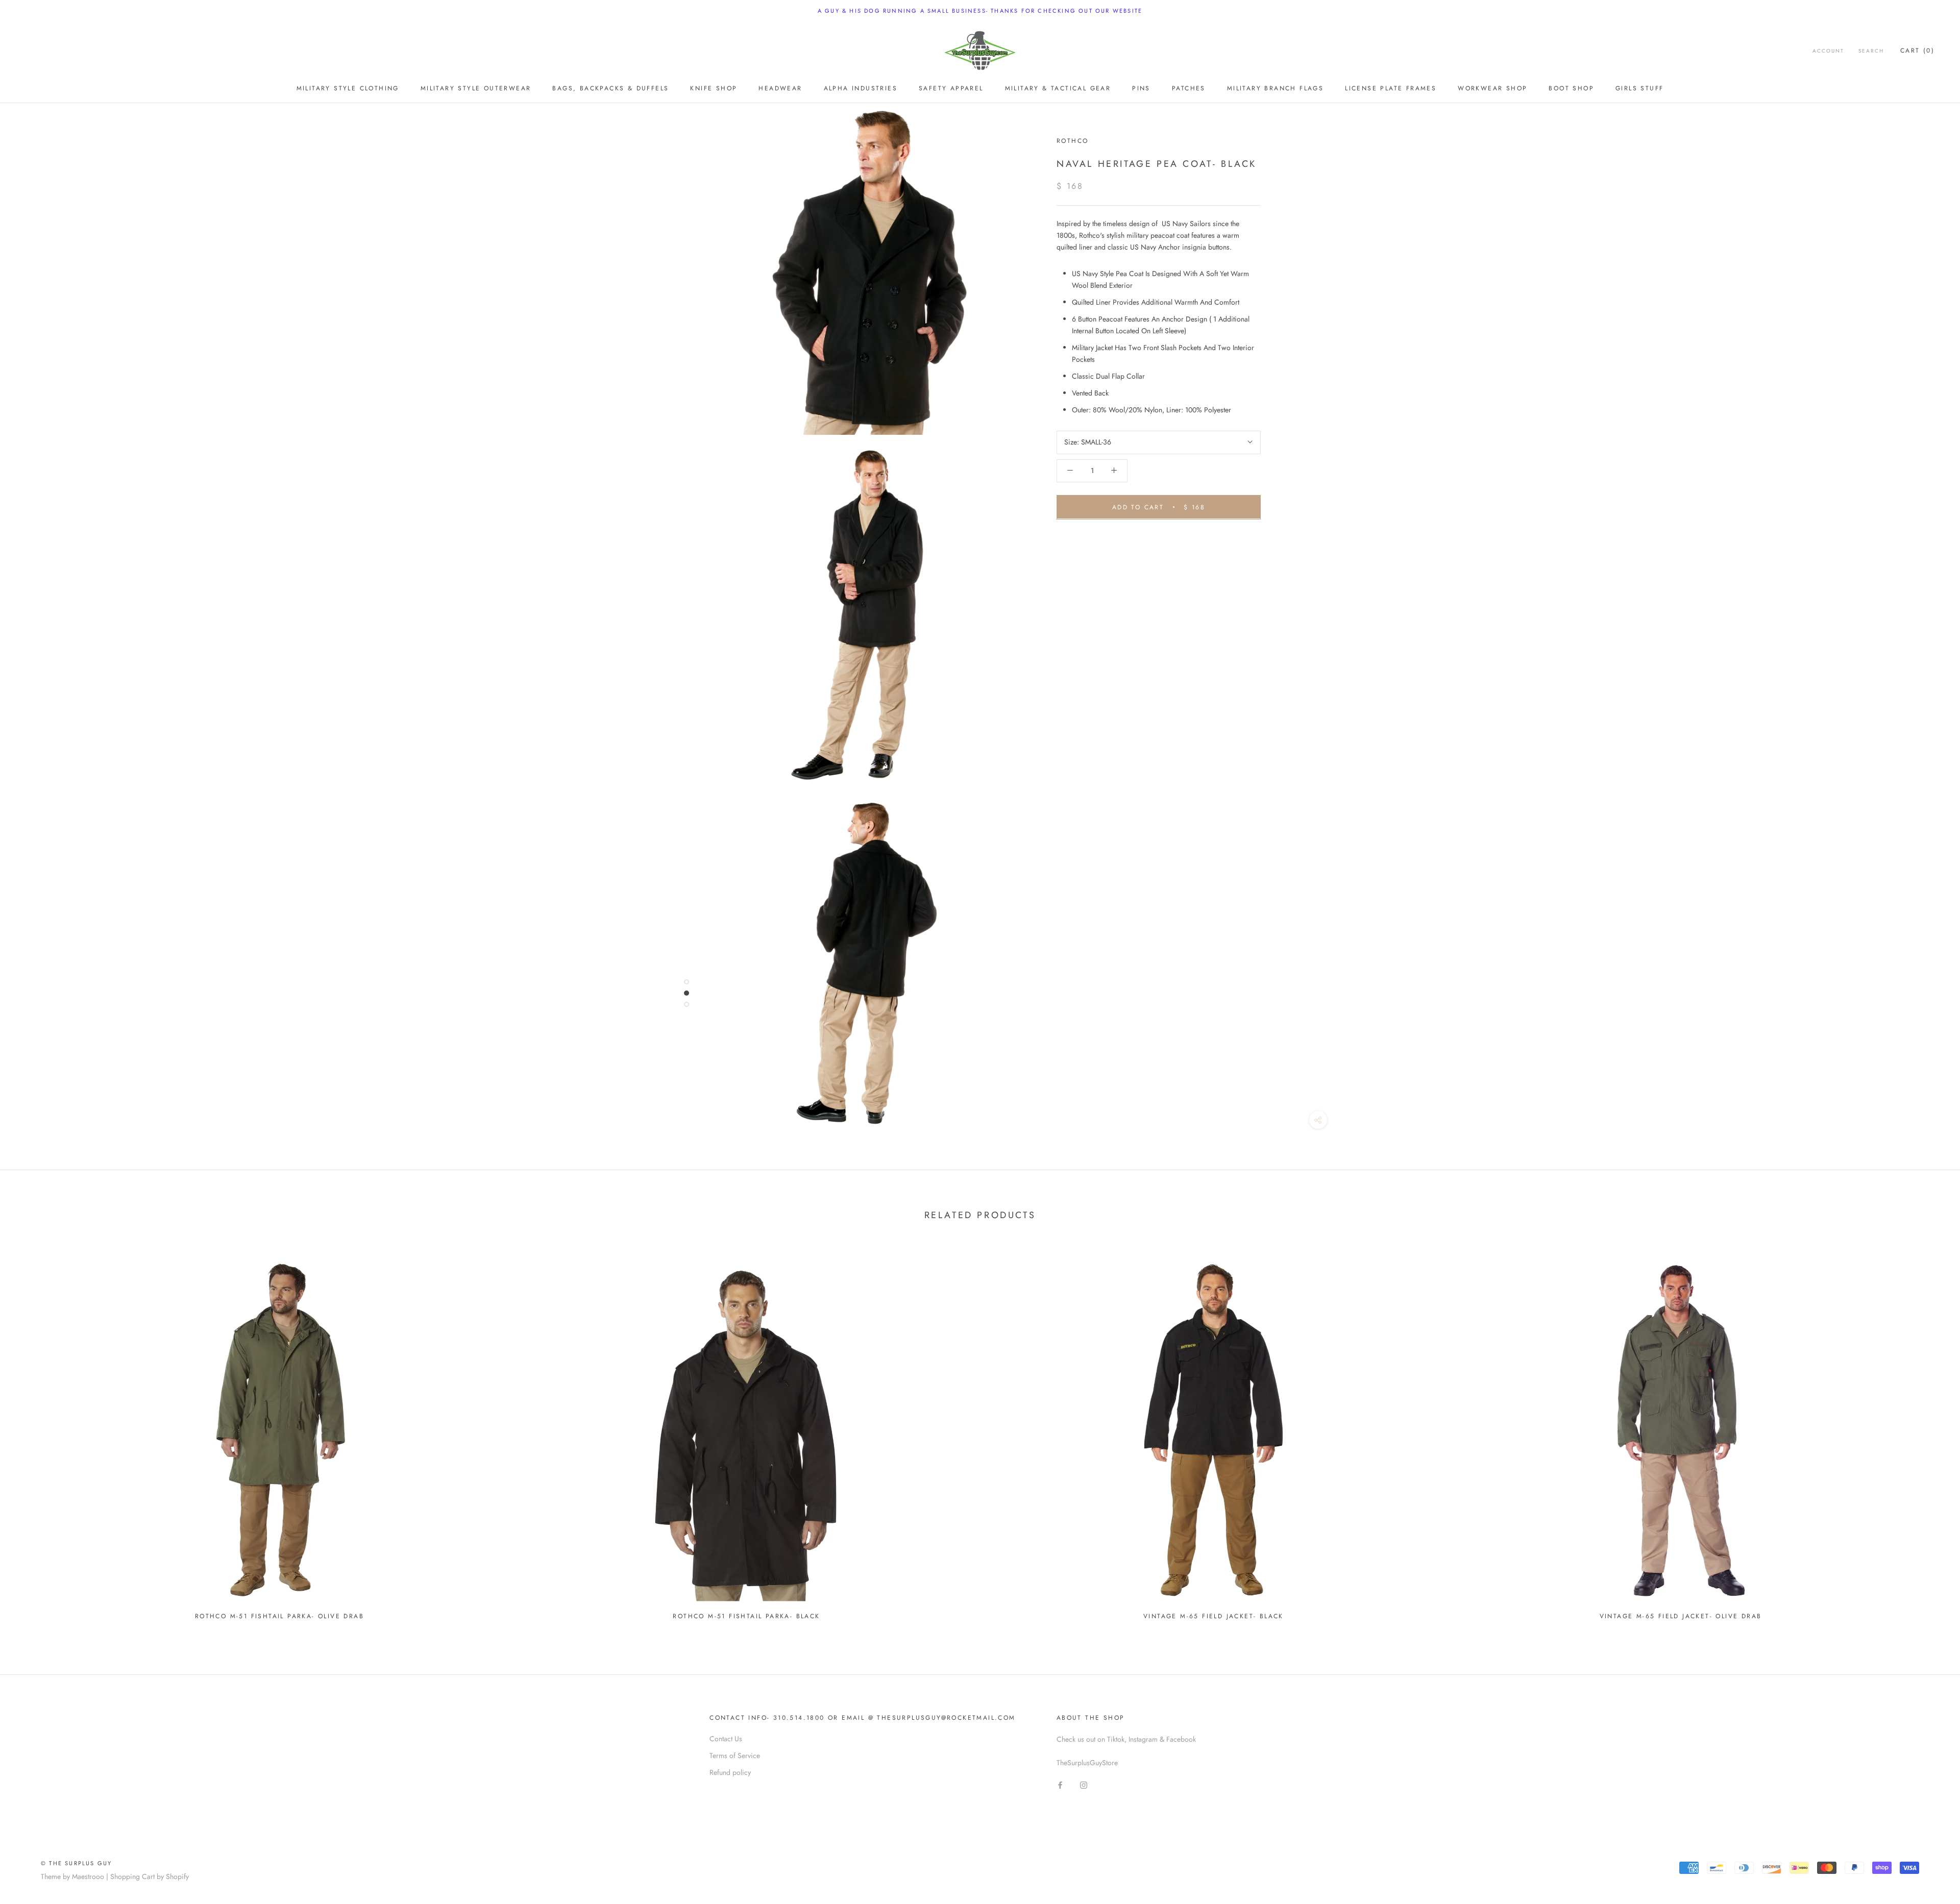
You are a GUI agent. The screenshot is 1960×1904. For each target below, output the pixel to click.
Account (1828, 51)
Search (1871, 51)
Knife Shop (714, 88)
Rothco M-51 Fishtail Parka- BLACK (746, 1616)
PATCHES (1189, 88)
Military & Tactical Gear (1058, 88)
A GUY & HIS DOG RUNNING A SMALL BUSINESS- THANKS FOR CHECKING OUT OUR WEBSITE (980, 11)
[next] (1928, 1435)
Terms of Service (735, 1755)
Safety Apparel (951, 88)
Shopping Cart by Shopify (150, 1876)
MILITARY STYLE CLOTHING (348, 88)
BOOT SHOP (1571, 88)
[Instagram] (1084, 1785)
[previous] (32, 1435)
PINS (1141, 88)
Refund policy (730, 1772)
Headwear (780, 88)
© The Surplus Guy (76, 1863)
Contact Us (726, 1739)
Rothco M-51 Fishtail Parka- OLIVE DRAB (279, 1616)
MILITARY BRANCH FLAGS (1275, 88)
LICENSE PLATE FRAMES (1391, 88)
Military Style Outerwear (476, 88)
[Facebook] (1060, 1785)
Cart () (1917, 51)
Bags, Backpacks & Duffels (610, 88)
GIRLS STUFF (1639, 88)
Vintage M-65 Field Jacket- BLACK (1214, 1616)
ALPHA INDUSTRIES (861, 88)
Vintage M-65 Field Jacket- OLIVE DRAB (1681, 1616)
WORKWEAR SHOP (1492, 88)
